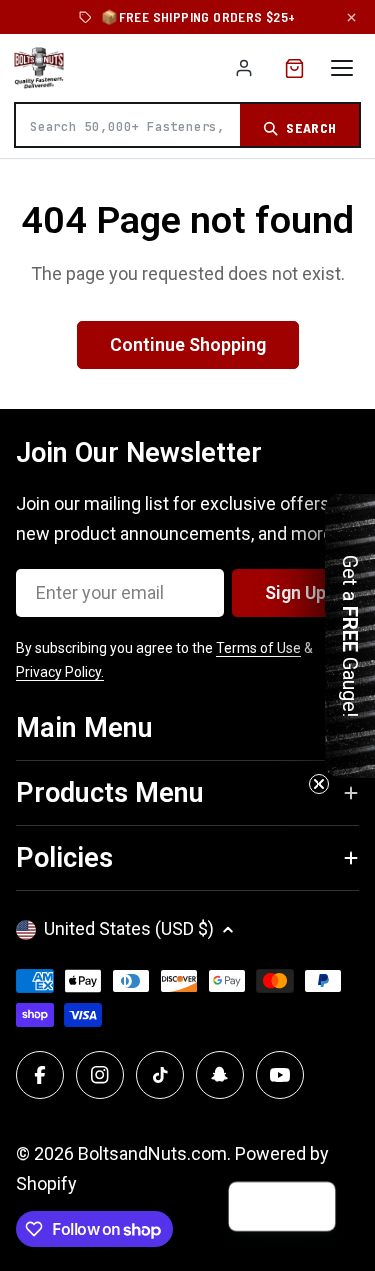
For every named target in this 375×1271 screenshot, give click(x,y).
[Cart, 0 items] (294, 68)
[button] (311, 1207)
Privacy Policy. (60, 672)
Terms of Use (258, 648)
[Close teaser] (319, 784)
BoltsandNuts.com (152, 1153)
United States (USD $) (129, 928)
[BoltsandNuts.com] (39, 68)
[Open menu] (342, 68)
